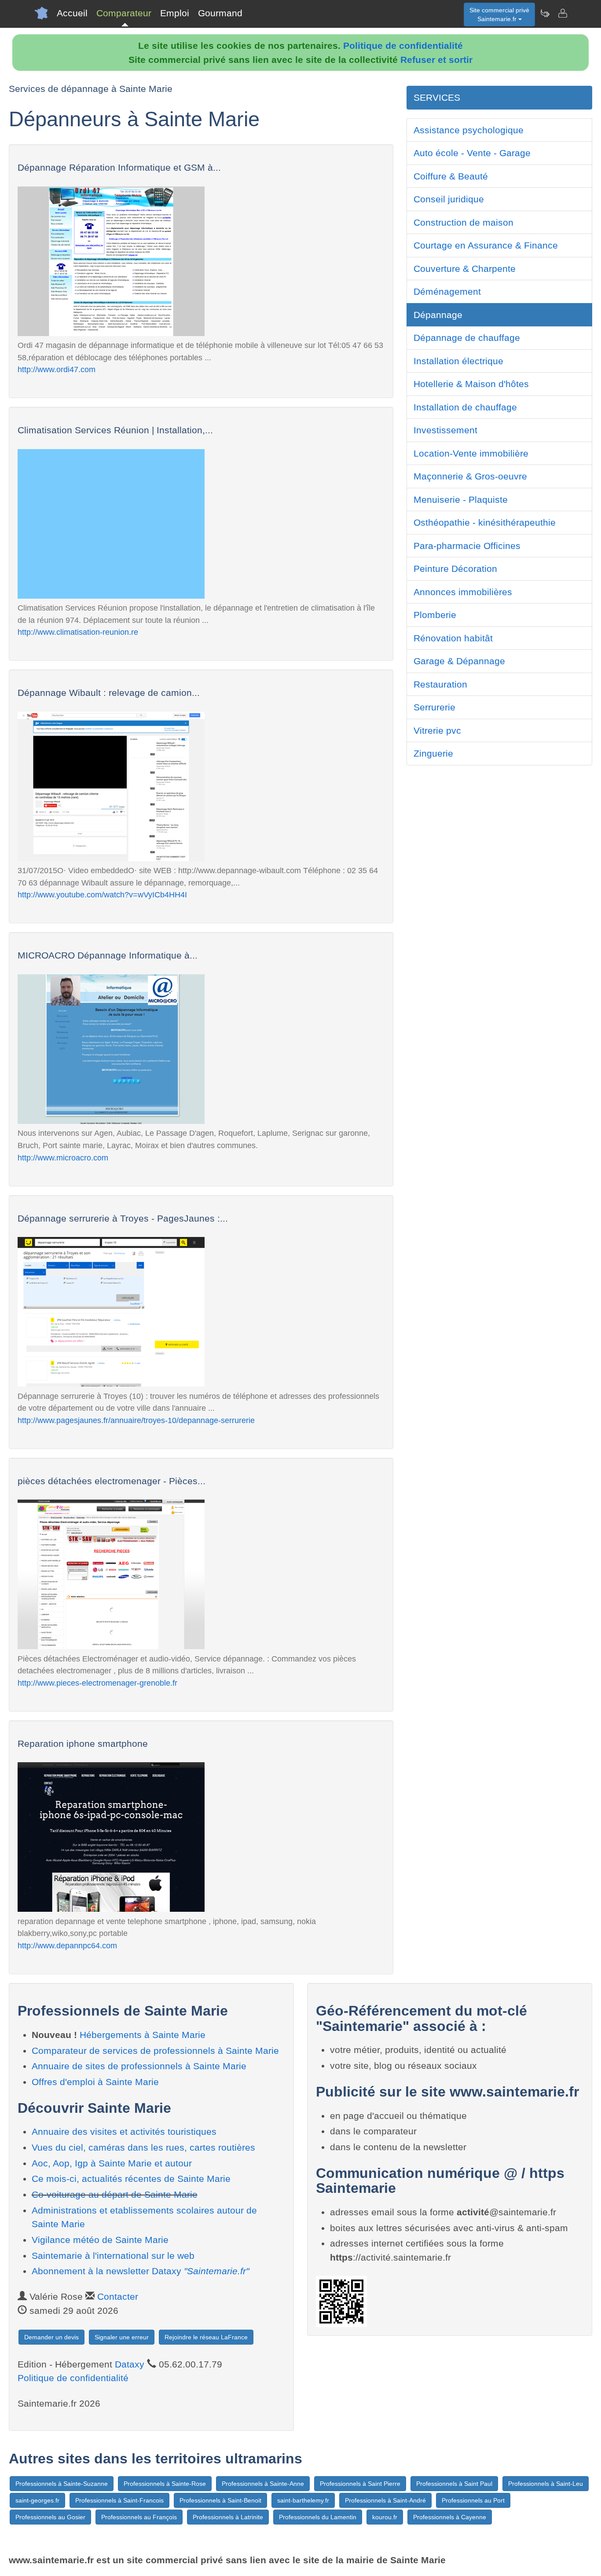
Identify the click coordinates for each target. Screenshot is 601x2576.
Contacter (118, 2296)
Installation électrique (458, 361)
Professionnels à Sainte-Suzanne (62, 2484)
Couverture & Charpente (465, 269)
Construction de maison (464, 222)
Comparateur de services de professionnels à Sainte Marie (155, 2051)
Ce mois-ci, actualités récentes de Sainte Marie (131, 2179)
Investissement (445, 430)
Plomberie (435, 615)
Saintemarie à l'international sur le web (113, 2256)
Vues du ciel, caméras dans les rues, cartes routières (143, 2147)
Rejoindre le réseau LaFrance (206, 2337)
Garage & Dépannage (459, 661)
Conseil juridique (449, 199)
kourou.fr (385, 2517)
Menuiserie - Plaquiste (461, 499)
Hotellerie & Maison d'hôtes (471, 384)
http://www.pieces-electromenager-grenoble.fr (97, 1683)
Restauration (440, 684)
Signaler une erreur (122, 2337)
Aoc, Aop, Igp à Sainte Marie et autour (112, 2163)
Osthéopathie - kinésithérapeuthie (485, 522)
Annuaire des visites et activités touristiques (124, 2131)
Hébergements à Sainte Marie (143, 2035)
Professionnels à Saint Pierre (360, 2484)
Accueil (72, 13)
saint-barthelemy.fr (303, 2500)
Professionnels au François (139, 2517)
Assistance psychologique (469, 130)
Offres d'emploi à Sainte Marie (95, 2082)
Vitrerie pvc (437, 730)
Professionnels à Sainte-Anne (263, 2484)
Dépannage (438, 315)
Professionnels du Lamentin (318, 2517)
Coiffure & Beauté (451, 176)
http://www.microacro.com (63, 1158)
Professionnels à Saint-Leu (546, 2484)
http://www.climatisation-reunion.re (78, 632)
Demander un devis (51, 2337)
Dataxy (130, 2364)
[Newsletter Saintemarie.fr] (545, 13)
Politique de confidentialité (403, 46)
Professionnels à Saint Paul (454, 2484)
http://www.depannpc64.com (67, 1945)
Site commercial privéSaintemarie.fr (499, 15)
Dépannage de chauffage (467, 338)
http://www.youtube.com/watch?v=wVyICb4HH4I (102, 895)
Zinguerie (433, 753)
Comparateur (124, 13)
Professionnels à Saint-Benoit (220, 2500)
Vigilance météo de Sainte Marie (100, 2240)
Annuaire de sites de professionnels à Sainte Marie (139, 2066)
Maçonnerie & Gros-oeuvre (470, 476)
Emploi (175, 13)
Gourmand (220, 13)
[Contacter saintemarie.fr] (562, 13)
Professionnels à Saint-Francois (119, 2500)
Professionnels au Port (473, 2500)
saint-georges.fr (37, 2500)
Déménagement (447, 291)
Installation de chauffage (465, 407)
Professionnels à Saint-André (385, 2500)
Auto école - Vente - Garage (472, 153)
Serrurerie (434, 707)
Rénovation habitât (453, 638)
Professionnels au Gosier (50, 2517)
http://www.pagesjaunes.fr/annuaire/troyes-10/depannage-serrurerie (136, 1420)
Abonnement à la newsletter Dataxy (140, 2271)
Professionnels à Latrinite (228, 2517)
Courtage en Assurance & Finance (486, 245)
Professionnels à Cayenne (450, 2517)
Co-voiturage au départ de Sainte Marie (115, 2194)
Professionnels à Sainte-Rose (165, 2484)
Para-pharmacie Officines (467, 546)
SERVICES (437, 97)
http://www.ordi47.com (57, 369)
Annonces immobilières (463, 592)
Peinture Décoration (455, 569)
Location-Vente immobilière (471, 453)
